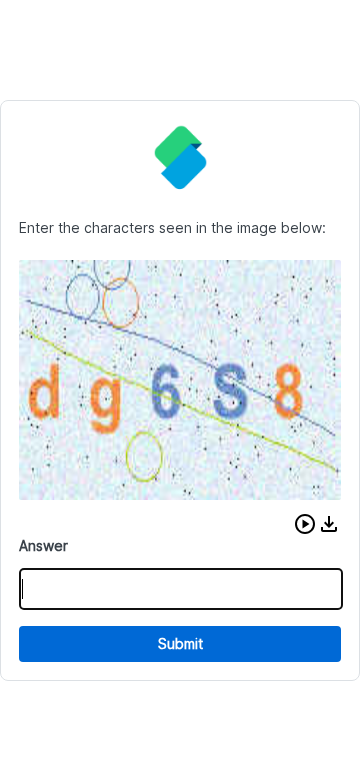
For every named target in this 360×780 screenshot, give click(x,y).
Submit (180, 643)
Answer (43, 545)
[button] (305, 524)
